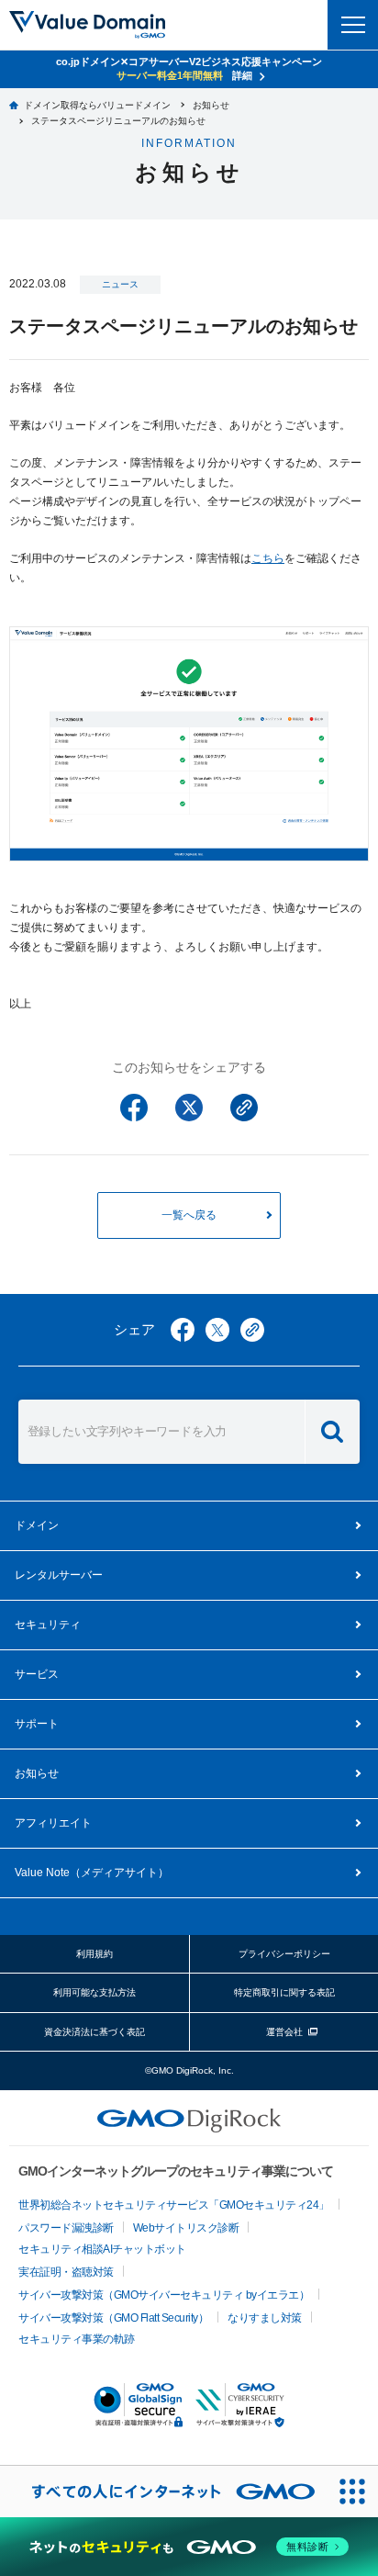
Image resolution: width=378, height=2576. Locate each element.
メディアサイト (92, 1873)
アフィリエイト (53, 1823)
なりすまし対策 (265, 2318)
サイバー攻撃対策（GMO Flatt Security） (113, 2318)
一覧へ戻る (189, 1215)
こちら (268, 558)
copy (252, 1330)
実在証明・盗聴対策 (66, 2272)
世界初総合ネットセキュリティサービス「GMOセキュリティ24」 (174, 2205)
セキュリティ (48, 1625)
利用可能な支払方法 (94, 1992)
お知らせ (37, 1773)
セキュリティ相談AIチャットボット (102, 2249)
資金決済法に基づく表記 (94, 2032)
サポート (37, 1724)
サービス (37, 1674)
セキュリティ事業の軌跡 (77, 2339)
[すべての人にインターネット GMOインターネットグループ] (163, 2492)
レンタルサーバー (59, 1575)
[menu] (353, 25)
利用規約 (94, 1954)
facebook (183, 1330)
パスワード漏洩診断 (66, 2228)
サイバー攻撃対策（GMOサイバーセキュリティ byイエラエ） (164, 2295)
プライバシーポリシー (284, 1954)
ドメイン (37, 1525)
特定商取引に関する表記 (284, 1992)
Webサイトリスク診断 (186, 2228)
